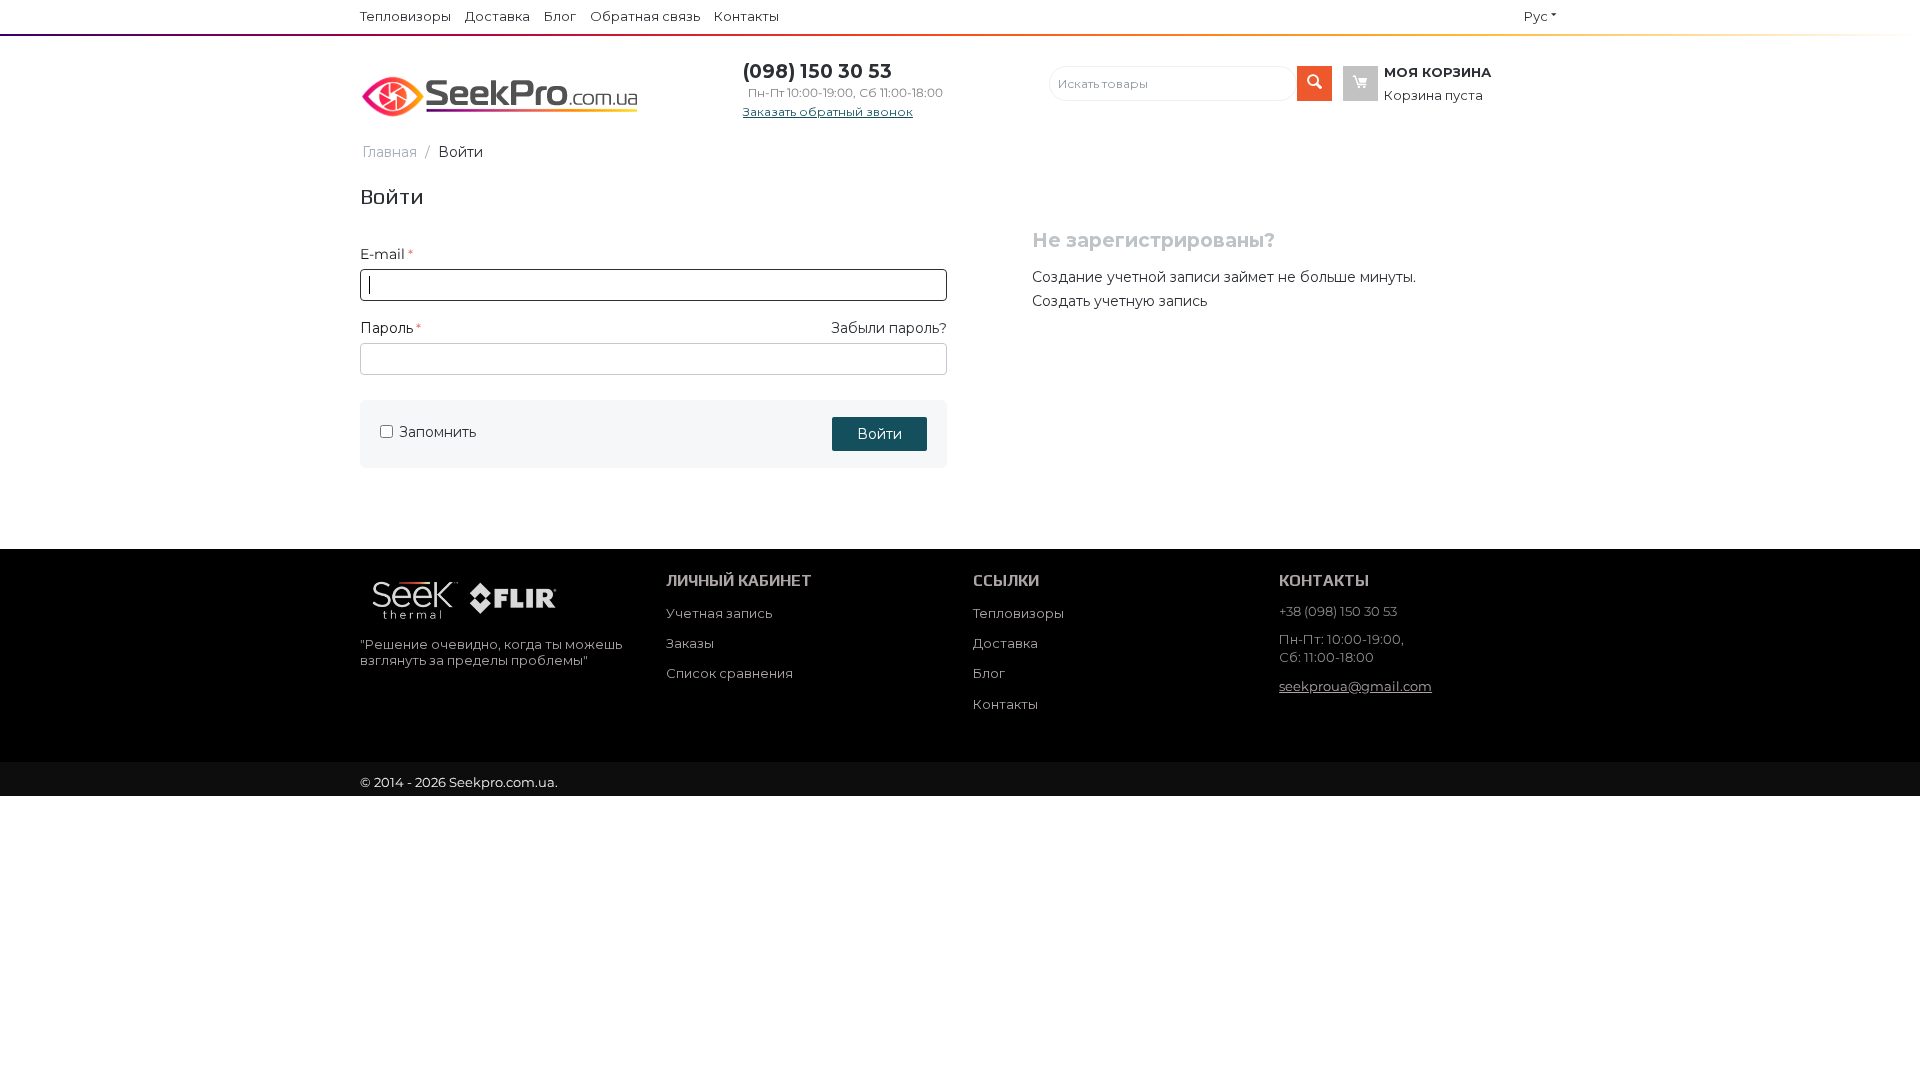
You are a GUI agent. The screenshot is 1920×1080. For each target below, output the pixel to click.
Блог (560, 16)
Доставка (497, 16)
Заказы (690, 643)
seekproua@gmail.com (1355, 686)
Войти (879, 434)
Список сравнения (729, 673)
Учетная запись (719, 613)
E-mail (382, 254)
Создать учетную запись (1119, 301)
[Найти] (1314, 83)
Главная (389, 152)
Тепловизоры (405, 16)
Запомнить (437, 432)
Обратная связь (645, 16)
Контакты (746, 16)
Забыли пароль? (889, 328)
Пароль (386, 328)
